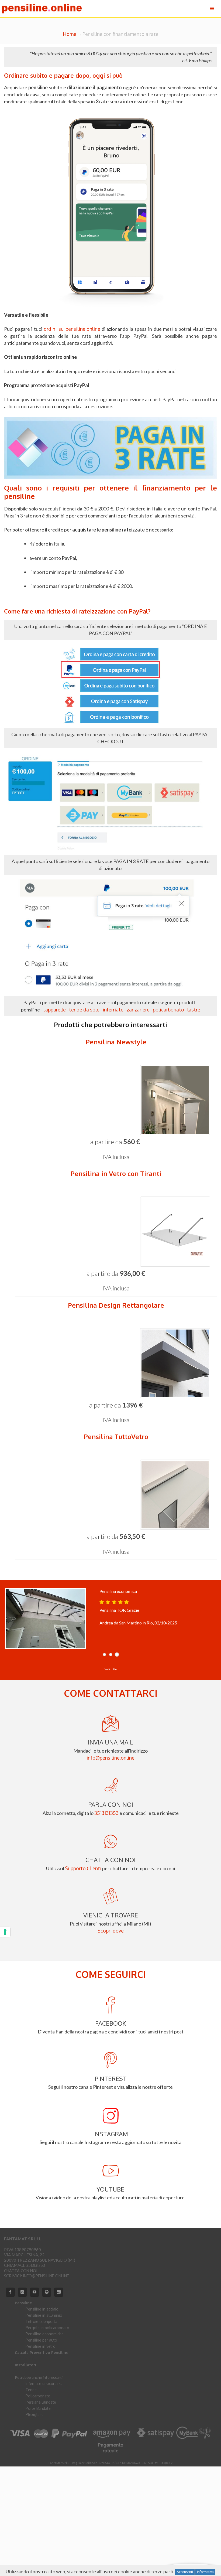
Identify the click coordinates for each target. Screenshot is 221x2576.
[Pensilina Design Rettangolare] (116, 1363)
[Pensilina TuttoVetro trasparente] (116, 1495)
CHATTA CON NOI (21, 2271)
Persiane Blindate (41, 2402)
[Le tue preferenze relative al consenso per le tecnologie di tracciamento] (5, 1932)
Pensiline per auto (41, 2340)
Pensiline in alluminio (44, 2315)
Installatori (25, 2365)
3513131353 (106, 1813)
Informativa (205, 2572)
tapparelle (54, 1010)
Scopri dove (111, 1931)
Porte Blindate (38, 2408)
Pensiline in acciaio (42, 2309)
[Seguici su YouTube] (34, 2292)
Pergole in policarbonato (47, 2328)
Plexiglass (34, 2415)
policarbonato (168, 1010)
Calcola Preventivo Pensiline (42, 2352)
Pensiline (23, 2303)
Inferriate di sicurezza (44, 2384)
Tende (31, 2390)
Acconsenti (185, 2572)
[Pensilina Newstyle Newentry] (116, 1100)
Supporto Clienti (83, 1868)
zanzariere (138, 1010)
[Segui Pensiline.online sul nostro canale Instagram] (59, 2292)
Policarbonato (38, 2396)
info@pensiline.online (110, 1758)
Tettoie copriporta (42, 2321)
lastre (194, 1010)
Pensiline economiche (45, 2334)
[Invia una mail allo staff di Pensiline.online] (22, 2292)
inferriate (113, 1010)
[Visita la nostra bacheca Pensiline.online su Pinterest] (47, 2292)
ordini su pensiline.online (72, 329)
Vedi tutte (111, 1669)
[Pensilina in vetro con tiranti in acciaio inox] (116, 1232)
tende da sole (84, 1010)
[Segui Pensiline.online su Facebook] (10, 2292)
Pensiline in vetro (41, 2346)
